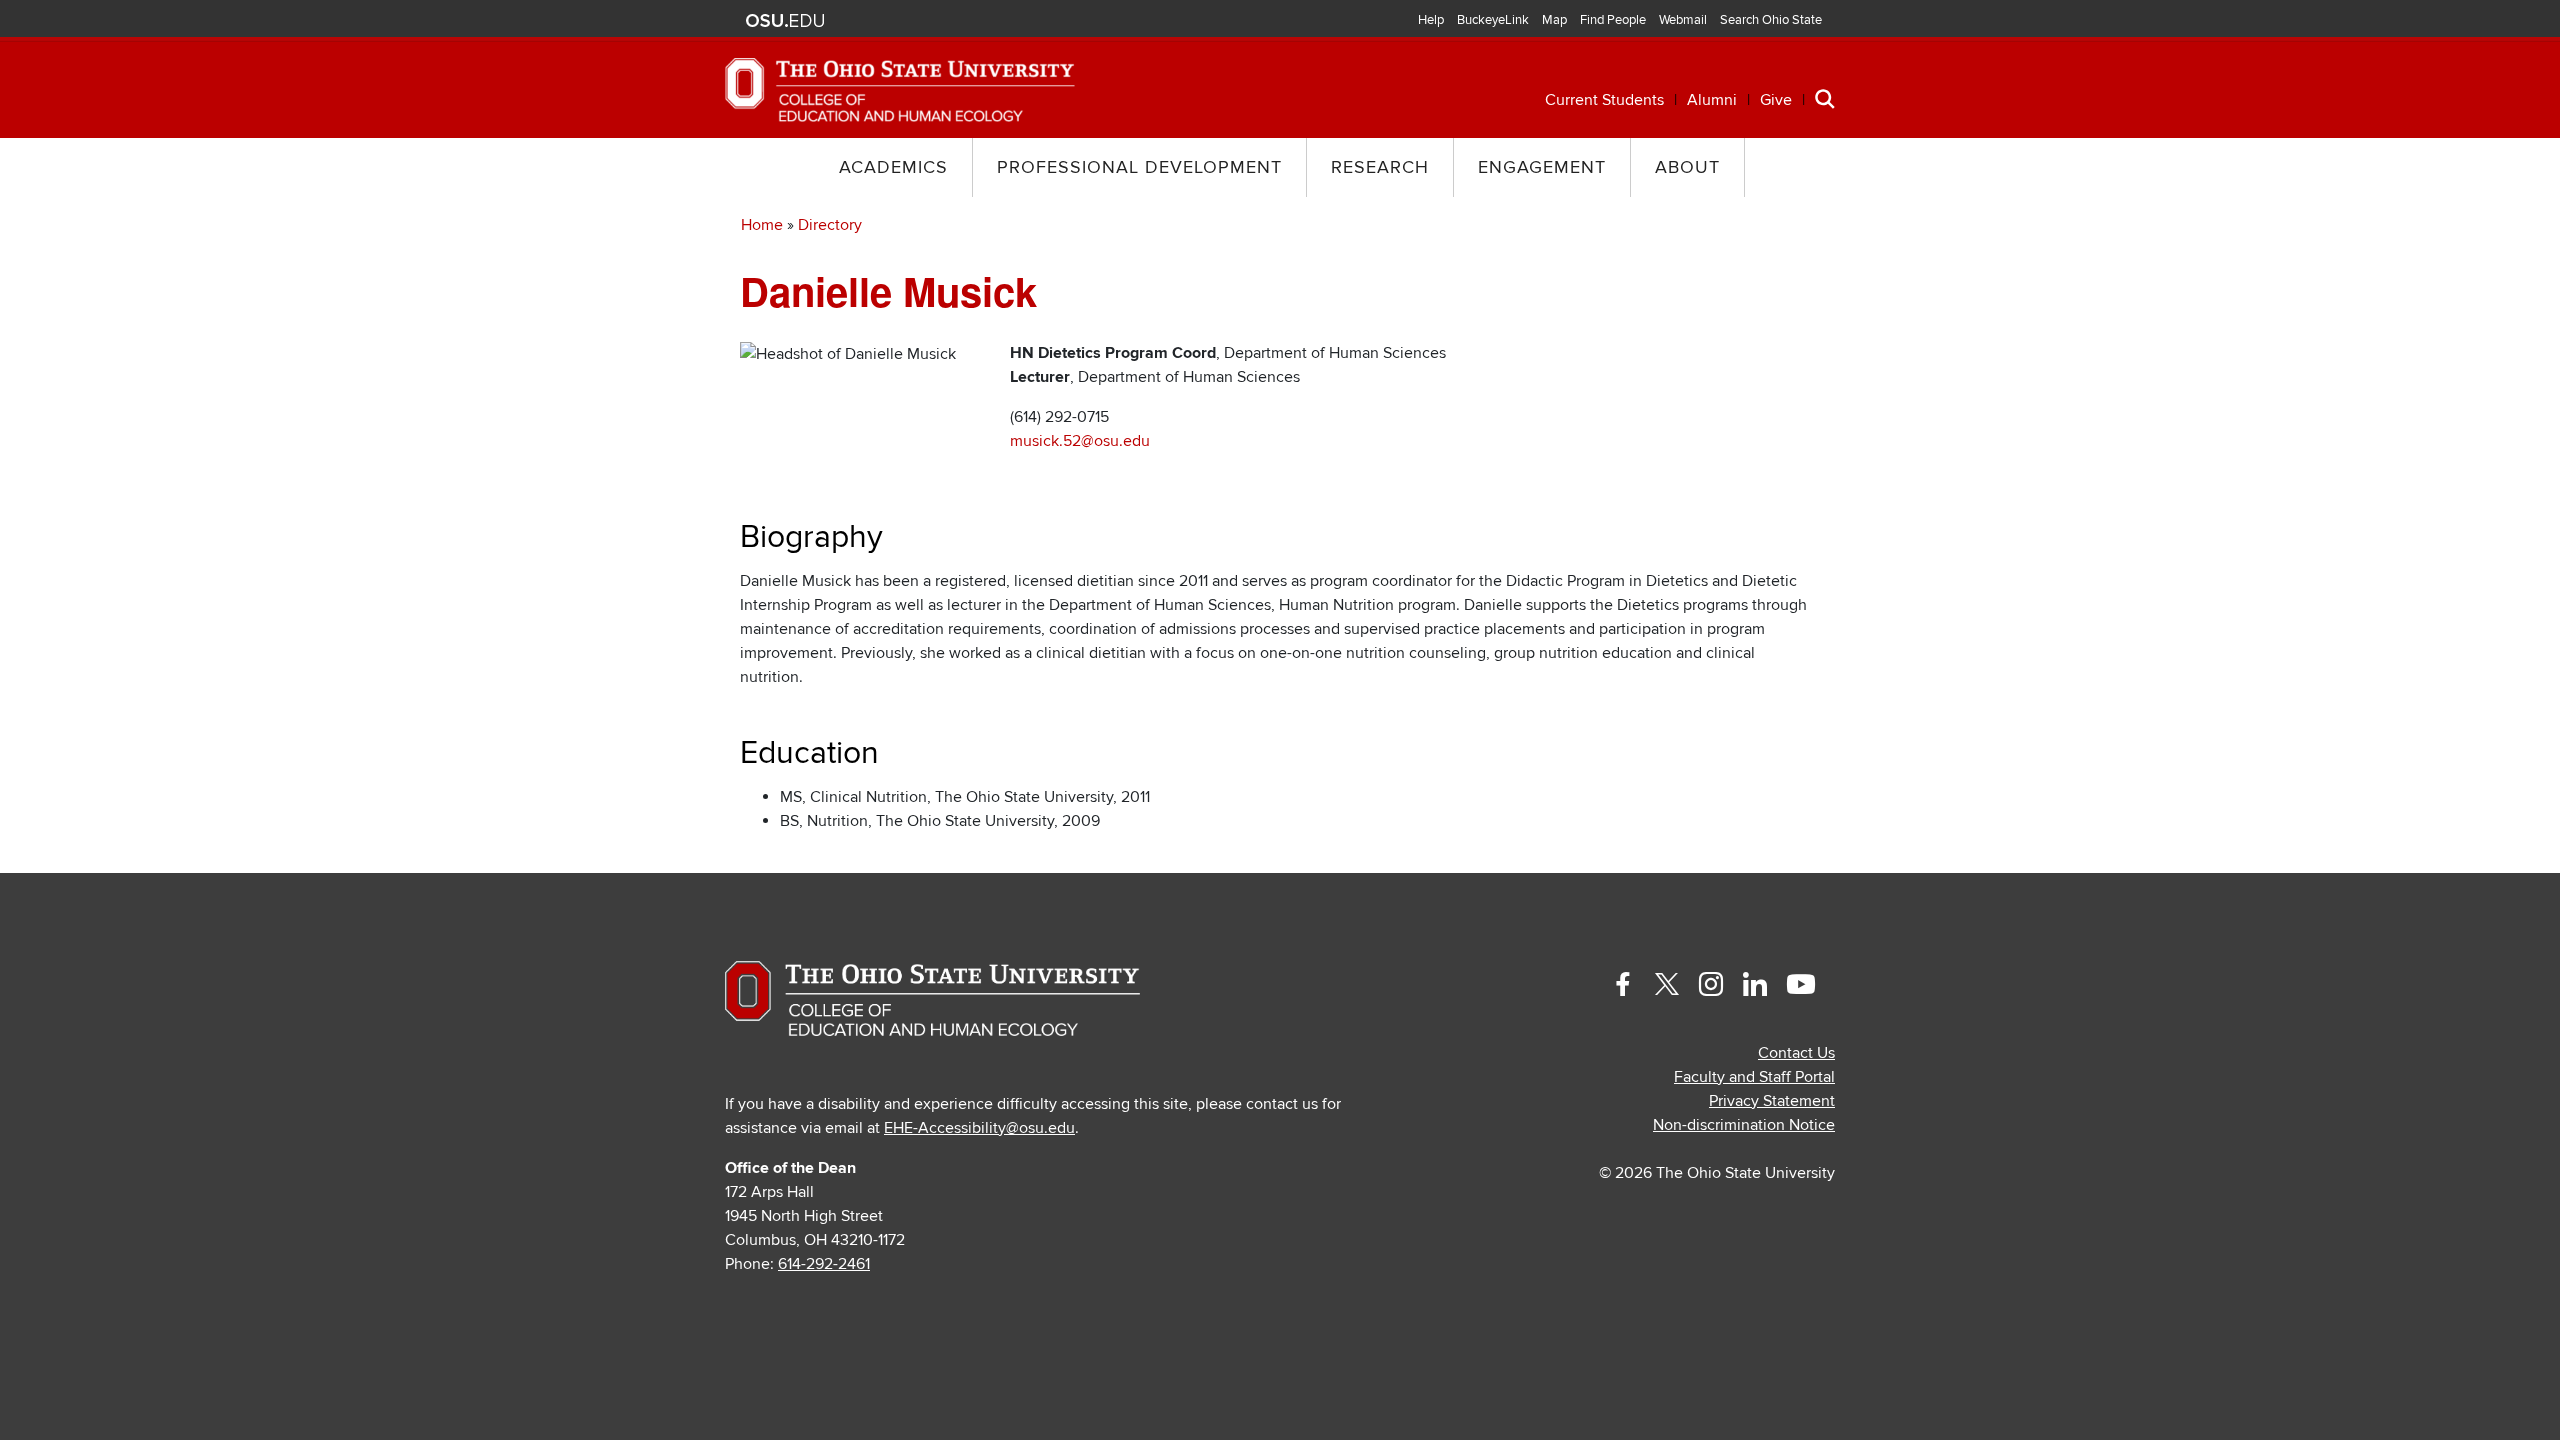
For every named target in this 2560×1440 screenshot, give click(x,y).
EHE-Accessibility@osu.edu (979, 1128)
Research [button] (1380, 167)
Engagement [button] (1542, 167)
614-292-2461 (824, 1264)
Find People (1613, 20)
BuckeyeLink (1493, 20)
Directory (830, 225)
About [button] (1687, 167)
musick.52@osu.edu (1080, 441)
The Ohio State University (785, 21)
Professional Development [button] (1139, 167)
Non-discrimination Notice (1744, 1125)
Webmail (1683, 20)
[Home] (900, 89)
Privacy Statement (1772, 1101)
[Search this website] (1825, 98)
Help (1431, 20)
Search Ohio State (1771, 20)
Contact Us (1796, 1053)
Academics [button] (893, 167)
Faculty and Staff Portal (1754, 1077)
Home (762, 225)
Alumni (1712, 100)
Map (1554, 20)
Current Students (1604, 100)
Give (1776, 100)
